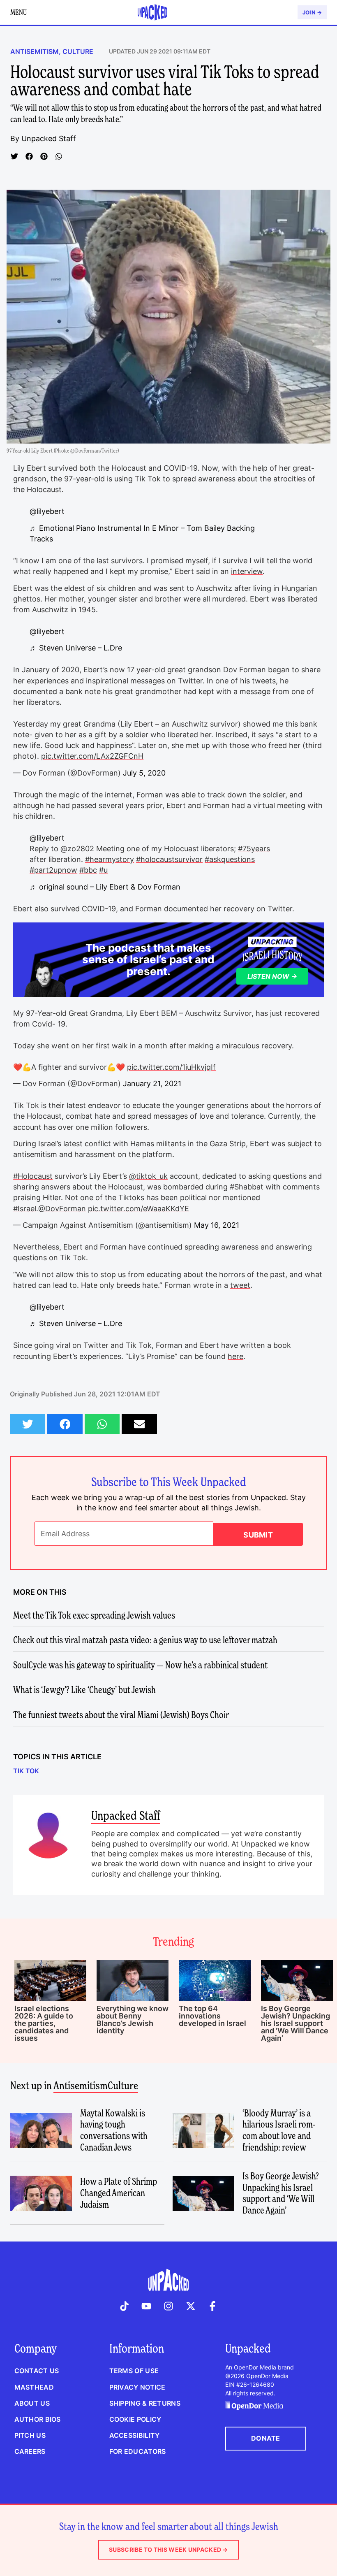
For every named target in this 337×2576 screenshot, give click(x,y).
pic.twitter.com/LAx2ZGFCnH (92, 756)
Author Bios (38, 2419)
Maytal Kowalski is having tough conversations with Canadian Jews (114, 2130)
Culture (78, 51)
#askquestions (230, 859)
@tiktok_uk (148, 1176)
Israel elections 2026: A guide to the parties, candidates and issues (44, 2023)
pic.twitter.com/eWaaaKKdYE (138, 1209)
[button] (14, 156)
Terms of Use (134, 2371)
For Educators (138, 2451)
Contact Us (37, 2371)
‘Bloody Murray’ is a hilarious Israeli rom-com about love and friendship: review (279, 2130)
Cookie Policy (135, 2419)
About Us (32, 2403)
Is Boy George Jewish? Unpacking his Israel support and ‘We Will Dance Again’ (295, 2023)
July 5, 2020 (144, 773)
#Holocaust (33, 1176)
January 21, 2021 (152, 1084)
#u (103, 870)
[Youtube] (147, 2306)
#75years (254, 849)
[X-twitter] (191, 2306)
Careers (30, 2451)
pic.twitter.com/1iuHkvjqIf (171, 1067)
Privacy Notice (137, 2387)
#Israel (25, 1209)
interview (247, 571)
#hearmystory (110, 859)
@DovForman (62, 1209)
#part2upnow (53, 870)
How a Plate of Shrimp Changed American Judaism (119, 2193)
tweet (240, 1285)
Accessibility (135, 2435)
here (235, 1356)
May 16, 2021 (217, 1225)
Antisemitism (35, 51)
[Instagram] (168, 2306)
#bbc (88, 870)
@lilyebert (47, 511)
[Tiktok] (125, 2306)
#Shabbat (247, 1187)
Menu (18, 12)
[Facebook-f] (212, 2306)
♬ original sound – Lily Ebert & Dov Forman (105, 887)
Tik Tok (26, 1771)
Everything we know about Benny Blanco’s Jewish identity (133, 2020)
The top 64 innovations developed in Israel (212, 2016)
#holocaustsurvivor (169, 859)
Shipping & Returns (145, 2403)
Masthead (34, 2387)
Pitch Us (30, 2435)
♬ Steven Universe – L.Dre (76, 648)
